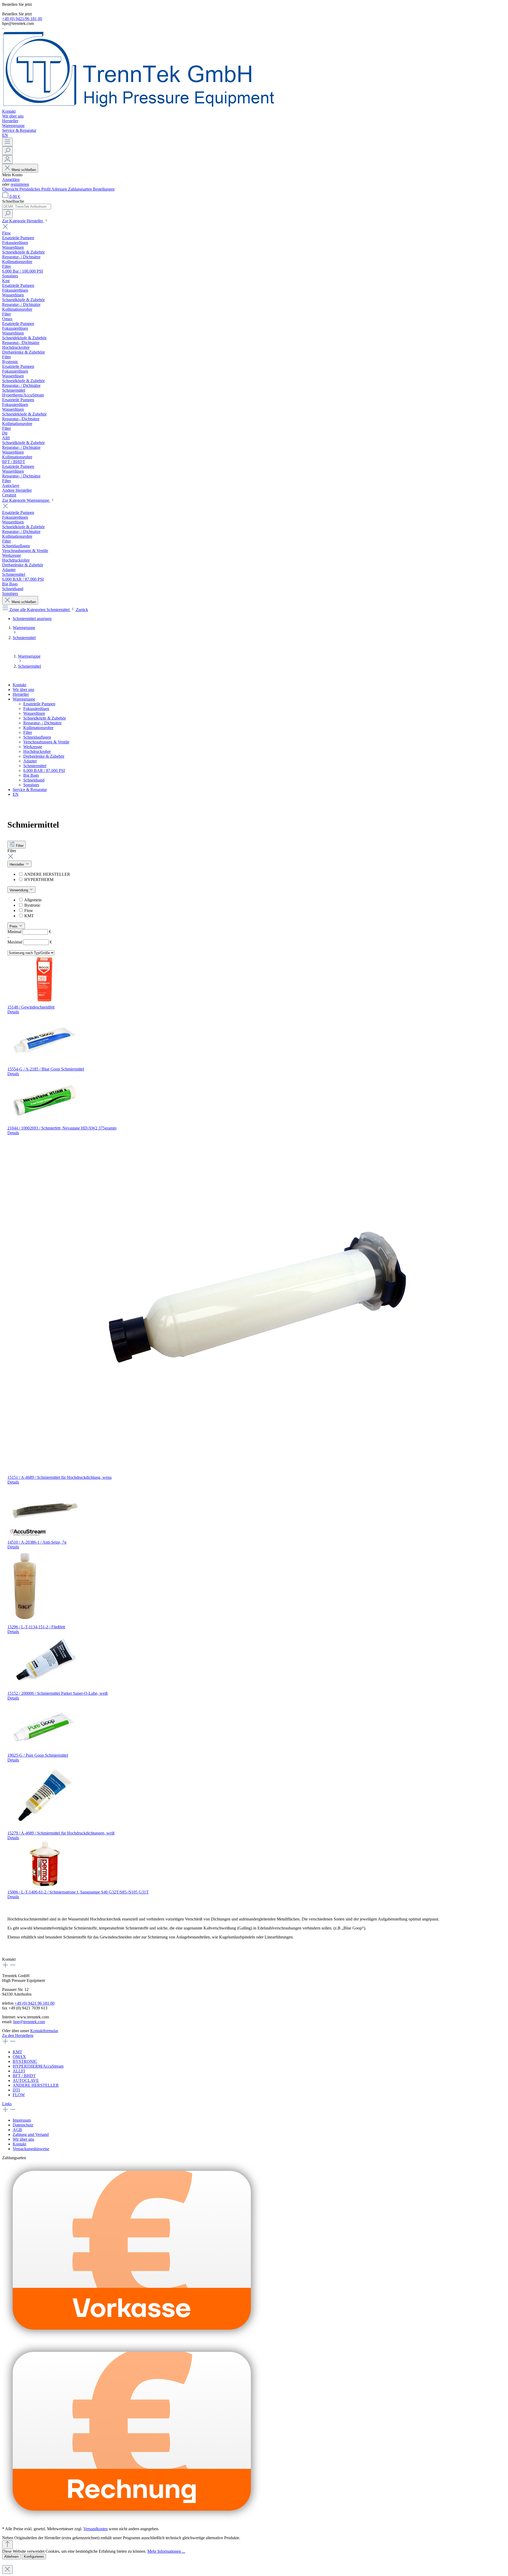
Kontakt (19, 685)
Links (7, 2104)
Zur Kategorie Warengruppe (26, 500)
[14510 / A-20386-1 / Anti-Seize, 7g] (44, 1537)
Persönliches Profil (35, 189)
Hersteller (21, 694)
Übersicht (11, 189)
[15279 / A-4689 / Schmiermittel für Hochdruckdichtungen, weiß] (44, 1828)
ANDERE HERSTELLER (47, 874)
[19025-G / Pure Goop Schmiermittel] (44, 1750)
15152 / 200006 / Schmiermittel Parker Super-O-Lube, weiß (58, 1693)
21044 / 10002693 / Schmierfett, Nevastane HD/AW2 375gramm (62, 1128)
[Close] (7, 2570)
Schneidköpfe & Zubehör (45, 718)
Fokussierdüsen (36, 709)
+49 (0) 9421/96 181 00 (22, 19)
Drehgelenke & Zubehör (44, 756)
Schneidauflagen (37, 737)
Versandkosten (96, 2529)
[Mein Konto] (7, 159)
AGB (17, 2130)
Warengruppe (24, 699)
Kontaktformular (44, 2031)
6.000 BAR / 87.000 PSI (44, 770)
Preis (14, 926)
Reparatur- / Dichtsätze (42, 723)
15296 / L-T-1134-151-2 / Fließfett (36, 1627)
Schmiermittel (35, 766)
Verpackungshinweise (31, 2149)
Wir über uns (23, 690)
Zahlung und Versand (31, 2134)
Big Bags (31, 775)
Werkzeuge (33, 747)
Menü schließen (24, 170)
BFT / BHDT (24, 2076)
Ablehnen (11, 2557)
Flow (29, 910)
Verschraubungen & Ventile (46, 742)
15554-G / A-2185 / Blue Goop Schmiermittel (46, 1069)
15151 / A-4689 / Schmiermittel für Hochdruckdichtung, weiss (60, 1477)
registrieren (20, 184)
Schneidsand (34, 780)
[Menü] (7, 142)
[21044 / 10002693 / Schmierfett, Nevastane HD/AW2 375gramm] (44, 1123)
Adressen (60, 189)
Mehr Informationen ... (166, 2551)
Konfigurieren (34, 2557)
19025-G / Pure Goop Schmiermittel (38, 1755)
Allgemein (33, 900)
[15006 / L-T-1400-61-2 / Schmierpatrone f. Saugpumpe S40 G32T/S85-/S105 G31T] (44, 1887)
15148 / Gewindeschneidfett (31, 1007)
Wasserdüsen (34, 713)
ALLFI (19, 2071)
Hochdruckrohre (37, 751)
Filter (28, 732)
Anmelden (11, 180)
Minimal (29, 932)
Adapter (30, 761)
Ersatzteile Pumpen (39, 704)
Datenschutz (23, 2125)
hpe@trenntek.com (29, 2022)
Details (13, 1012)
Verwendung (19, 890)
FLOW (19, 2095)
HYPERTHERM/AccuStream (38, 2066)
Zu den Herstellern (18, 2035)
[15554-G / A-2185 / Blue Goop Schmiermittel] (44, 1064)
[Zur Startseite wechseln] (138, 107)
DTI (16, 2090)
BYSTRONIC (25, 2061)
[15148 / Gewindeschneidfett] (44, 1002)
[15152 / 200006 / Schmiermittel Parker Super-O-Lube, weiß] (44, 1689)
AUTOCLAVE (26, 2080)
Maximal (30, 942)
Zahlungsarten (80, 189)
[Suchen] (7, 151)
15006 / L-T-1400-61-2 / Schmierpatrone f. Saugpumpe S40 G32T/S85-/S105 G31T (78, 1892)
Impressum (22, 2120)
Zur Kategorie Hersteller (23, 221)
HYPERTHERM (39, 880)
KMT (29, 916)
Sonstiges (31, 785)
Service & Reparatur (30, 790)
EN (16, 794)
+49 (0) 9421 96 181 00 (35, 2003)
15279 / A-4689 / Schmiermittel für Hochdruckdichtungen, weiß (61, 1833)
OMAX (19, 2057)
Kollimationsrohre (38, 728)
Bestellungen (104, 189)
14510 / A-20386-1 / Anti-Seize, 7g (37, 1542)
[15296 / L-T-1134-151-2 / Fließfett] (25, 1622)
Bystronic (32, 905)
